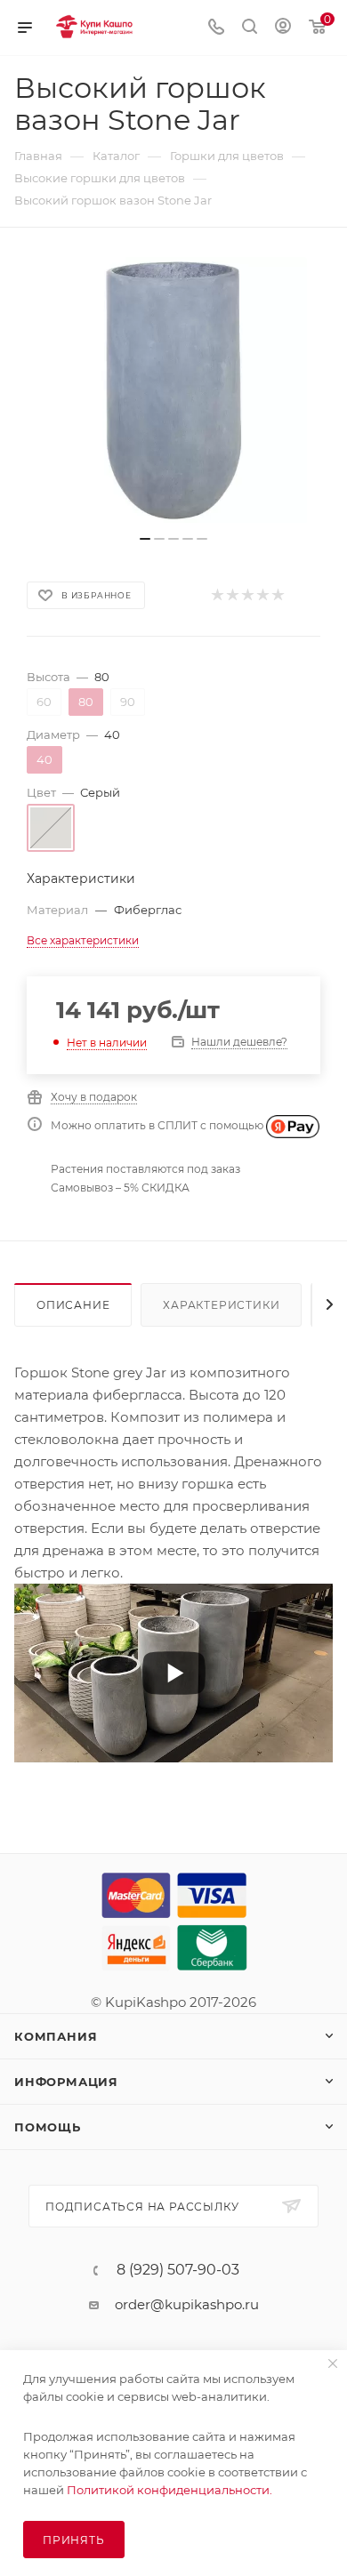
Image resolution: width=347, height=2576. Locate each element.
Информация (66, 2082)
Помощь (48, 2127)
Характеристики (221, 1305)
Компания (56, 2036)
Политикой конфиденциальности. (169, 2490)
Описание (73, 1305)
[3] (247, 595)
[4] (262, 595)
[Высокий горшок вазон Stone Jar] (173, 390)
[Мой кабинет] (283, 28)
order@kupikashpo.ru (187, 2304)
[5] (277, 595)
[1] (217, 595)
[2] (232, 595)
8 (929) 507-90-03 (178, 2270)
